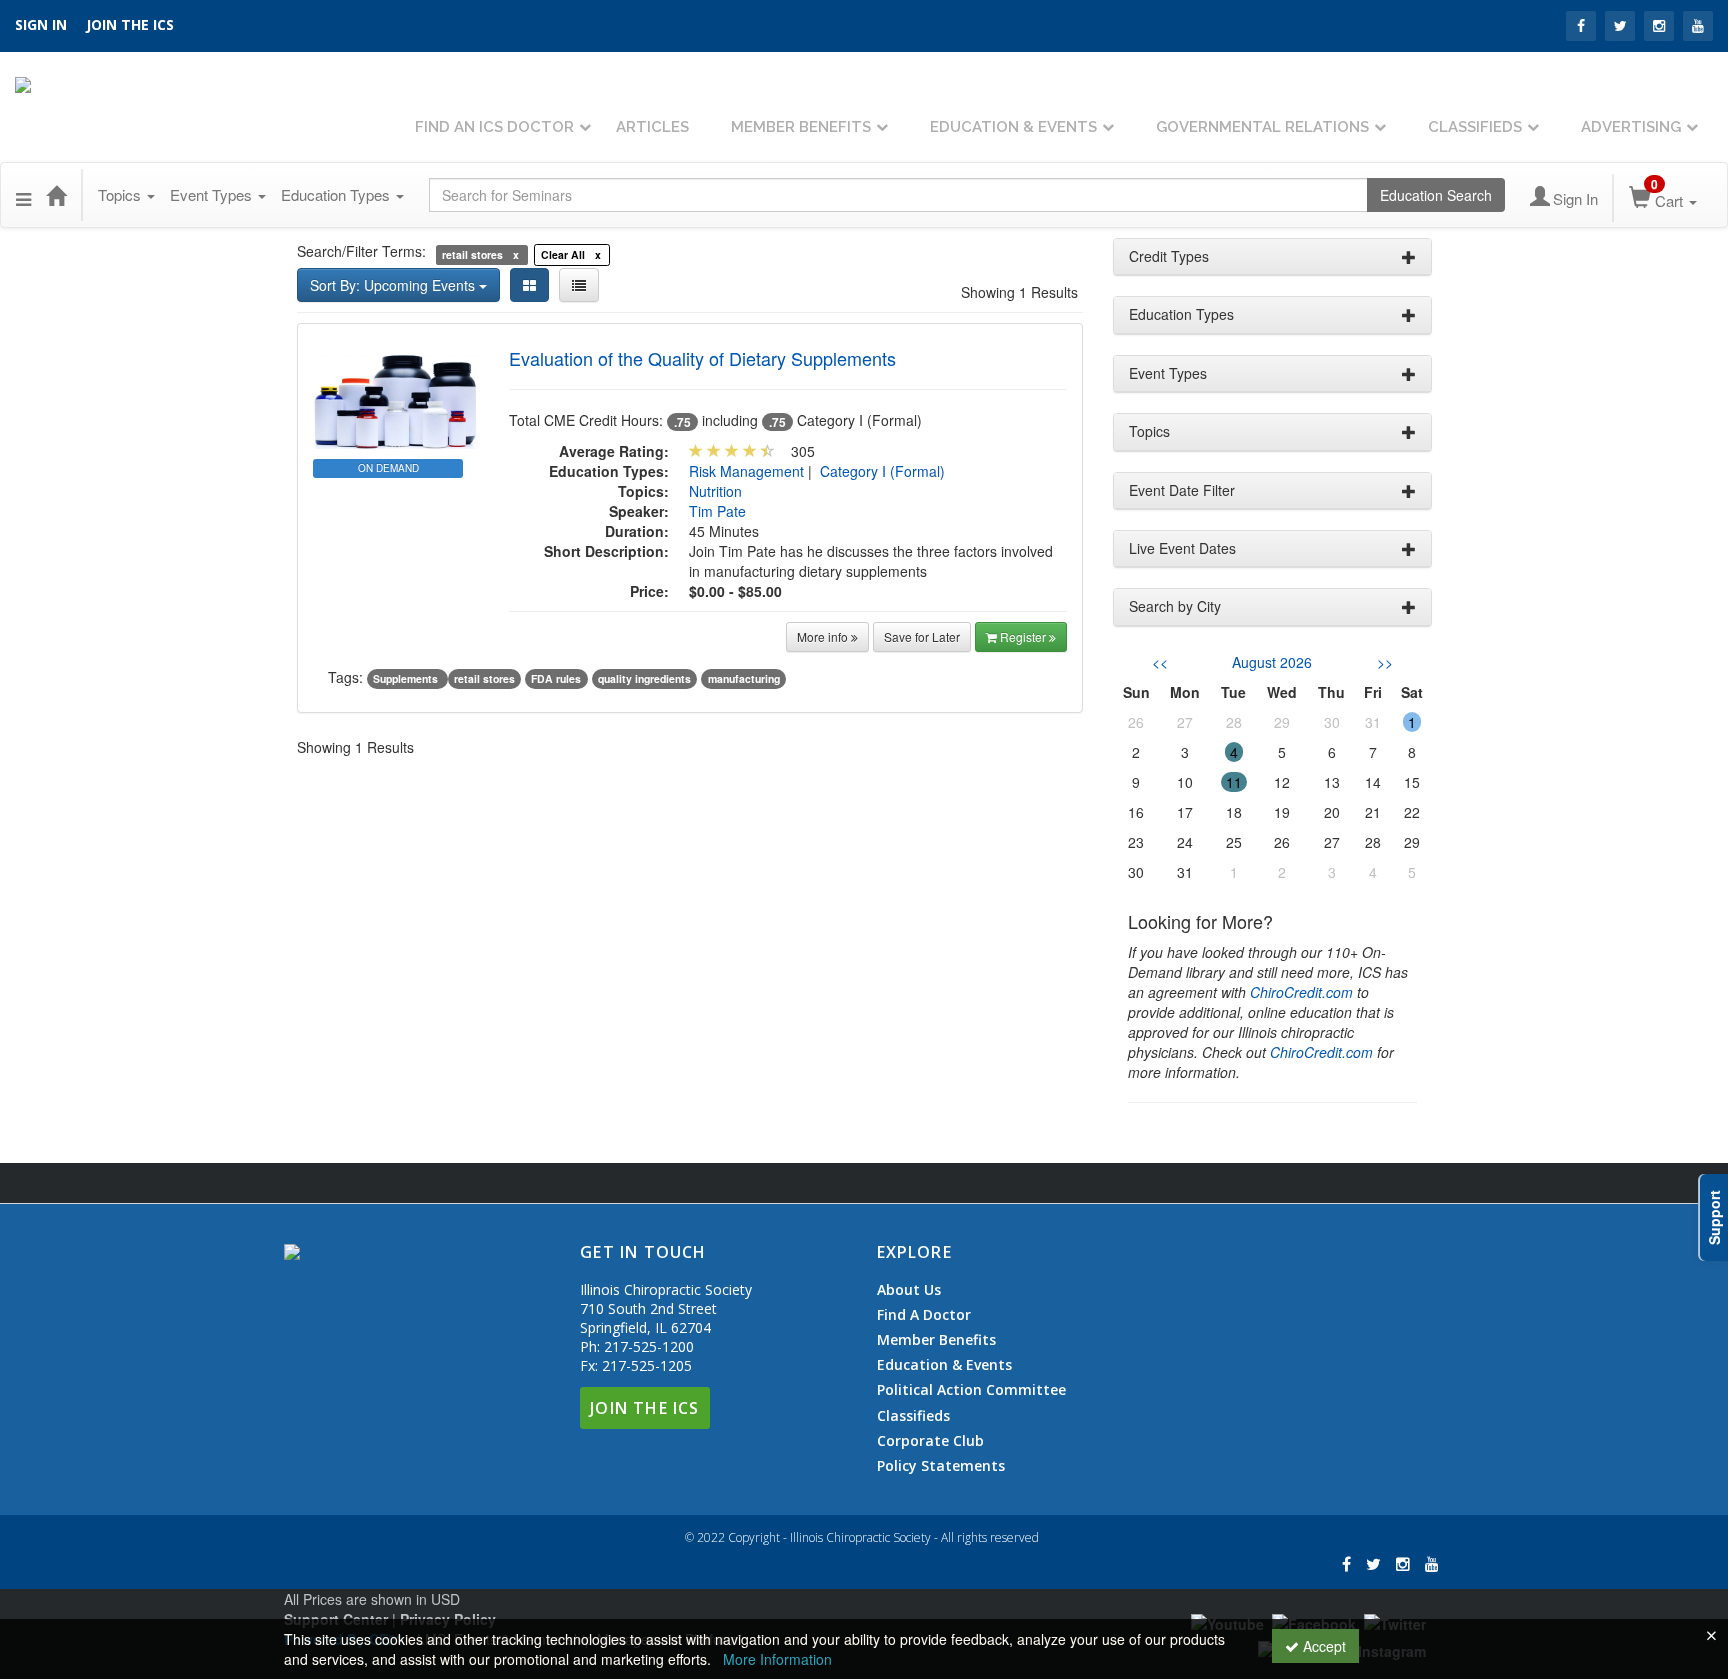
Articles (652, 127)
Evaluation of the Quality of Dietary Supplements (702, 358)
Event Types (213, 194)
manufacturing (744, 678)
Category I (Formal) (882, 471)
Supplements (407, 678)
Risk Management (746, 471)
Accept (1322, 1646)
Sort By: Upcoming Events (394, 285)
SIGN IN (41, 24)
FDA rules (556, 678)
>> (1385, 662)
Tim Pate (717, 511)
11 (1234, 782)
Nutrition (715, 491)
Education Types (337, 194)
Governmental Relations (1262, 127)
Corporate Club (930, 1441)
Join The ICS (644, 1408)
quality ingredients (644, 678)
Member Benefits (801, 127)
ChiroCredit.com (1301, 992)
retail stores (484, 678)
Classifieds (1475, 127)
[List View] (579, 285)
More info (824, 636)
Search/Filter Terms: (361, 251)
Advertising (1631, 127)
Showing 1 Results (1019, 292)
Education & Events (1013, 127)
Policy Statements (941, 1465)
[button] (23, 195)
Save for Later (922, 636)
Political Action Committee (971, 1390)
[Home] (56, 195)
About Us (909, 1290)
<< (1160, 662)
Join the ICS (130, 24)
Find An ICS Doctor (494, 127)
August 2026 (1272, 662)
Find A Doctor (924, 1315)
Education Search (1436, 195)
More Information (777, 1659)
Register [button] (1024, 636)
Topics (121, 194)
